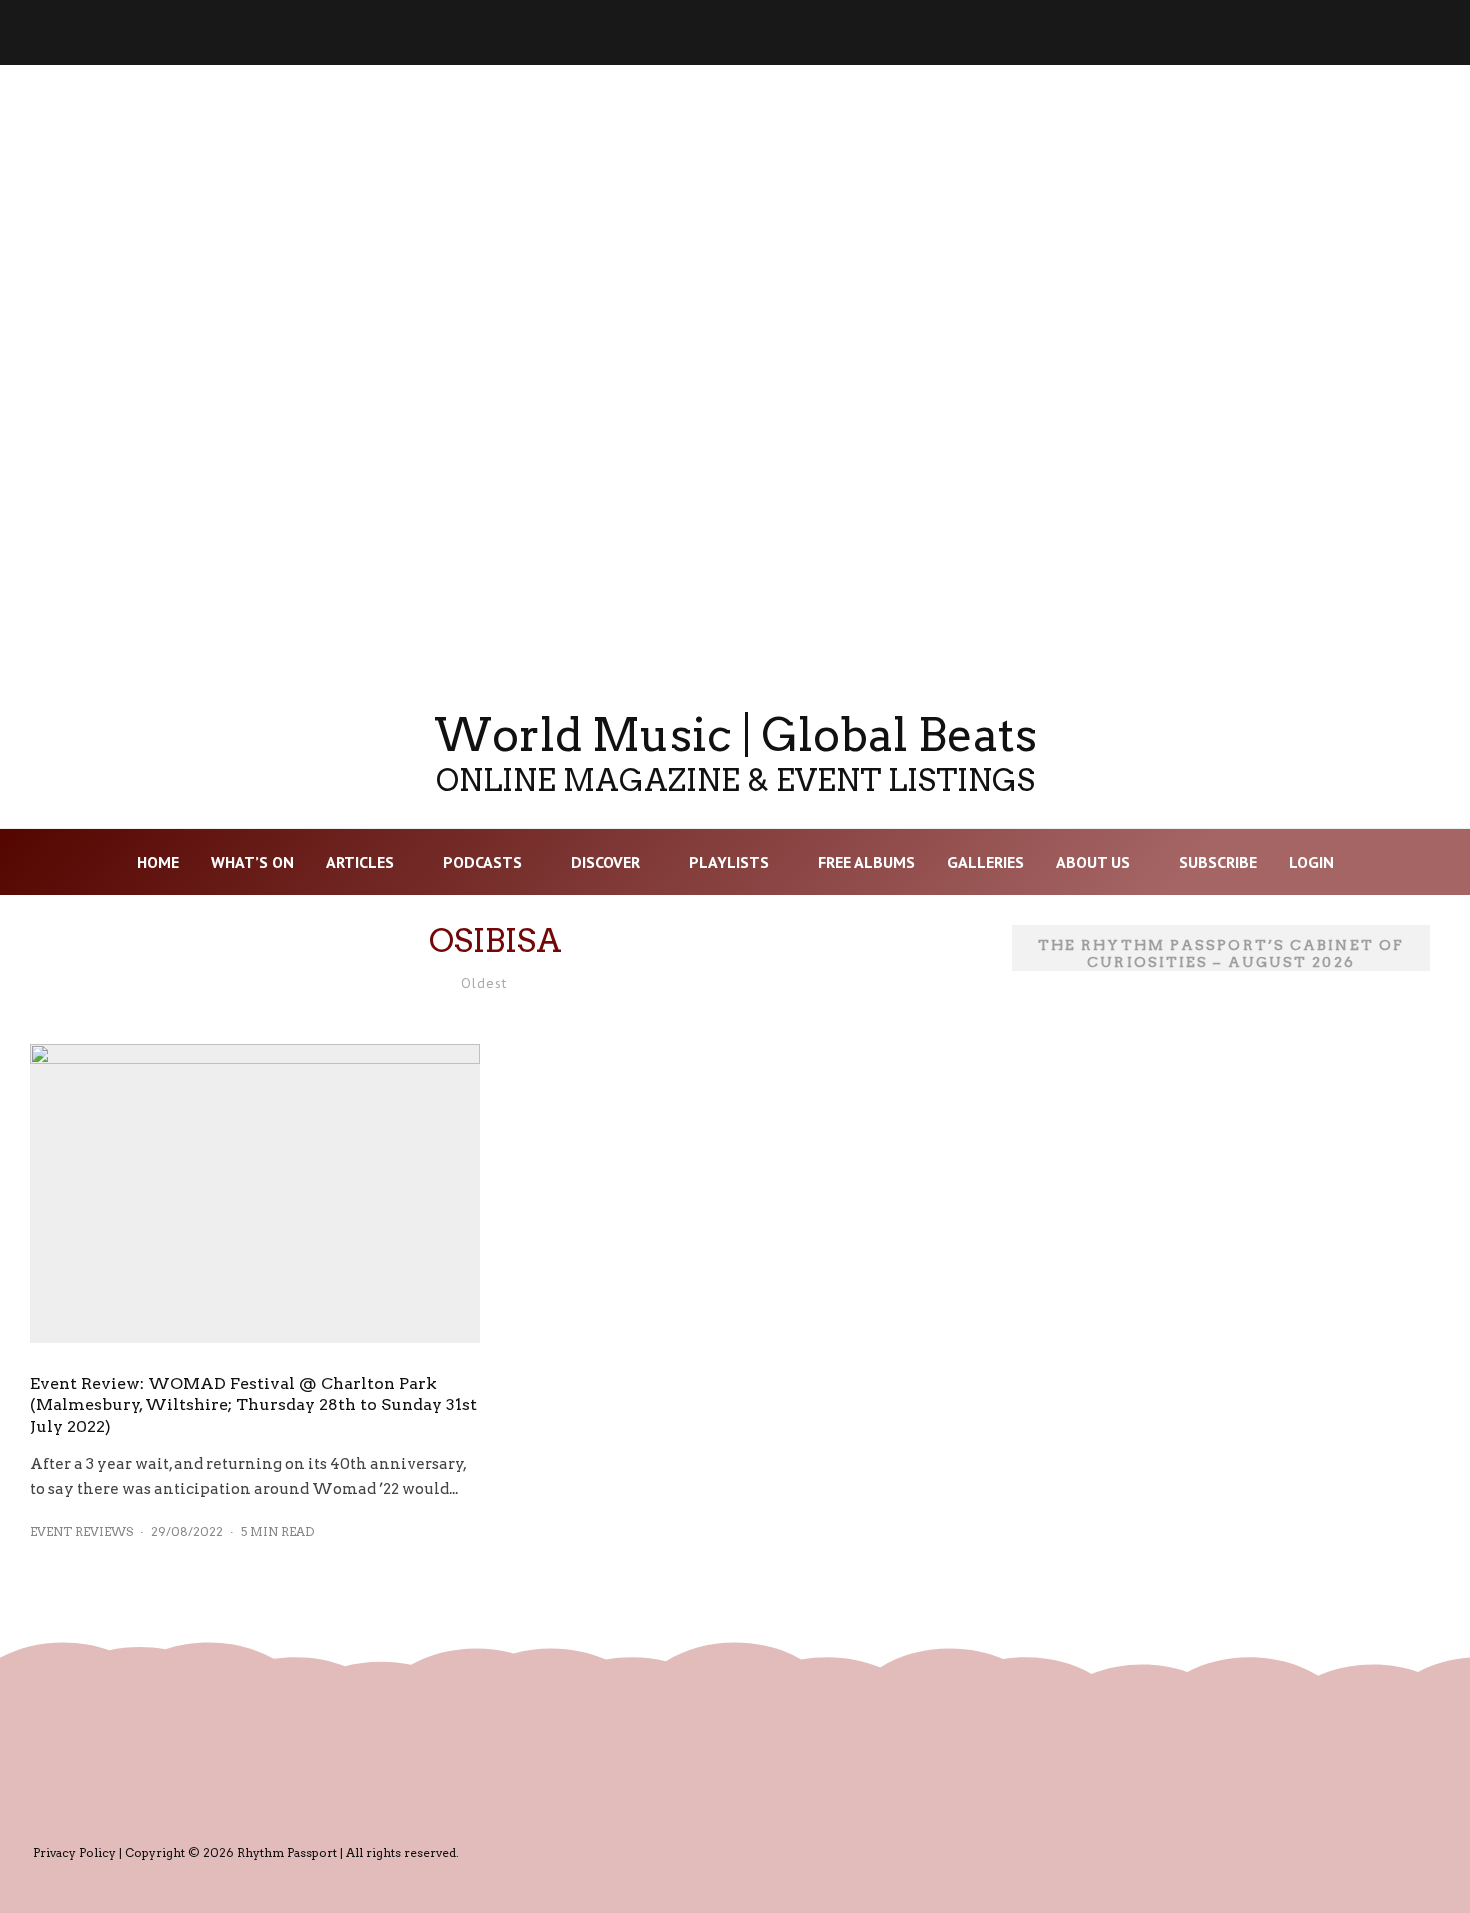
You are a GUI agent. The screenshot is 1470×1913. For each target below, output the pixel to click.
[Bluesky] (1206, 32)
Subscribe (1218, 862)
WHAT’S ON (252, 862)
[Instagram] (1102, 32)
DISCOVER (605, 862)
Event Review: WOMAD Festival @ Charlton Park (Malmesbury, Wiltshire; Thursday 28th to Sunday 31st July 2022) (253, 1405)
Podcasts (482, 862)
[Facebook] (1050, 32)
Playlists (729, 862)
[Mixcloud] (1258, 32)
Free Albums (866, 862)
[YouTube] (1154, 32)
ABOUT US (1093, 862)
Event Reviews (81, 1531)
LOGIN (1311, 862)
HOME (158, 862)
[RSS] (1362, 32)
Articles (360, 862)
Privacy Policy (74, 1852)
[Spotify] (1310, 32)
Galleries (985, 862)
